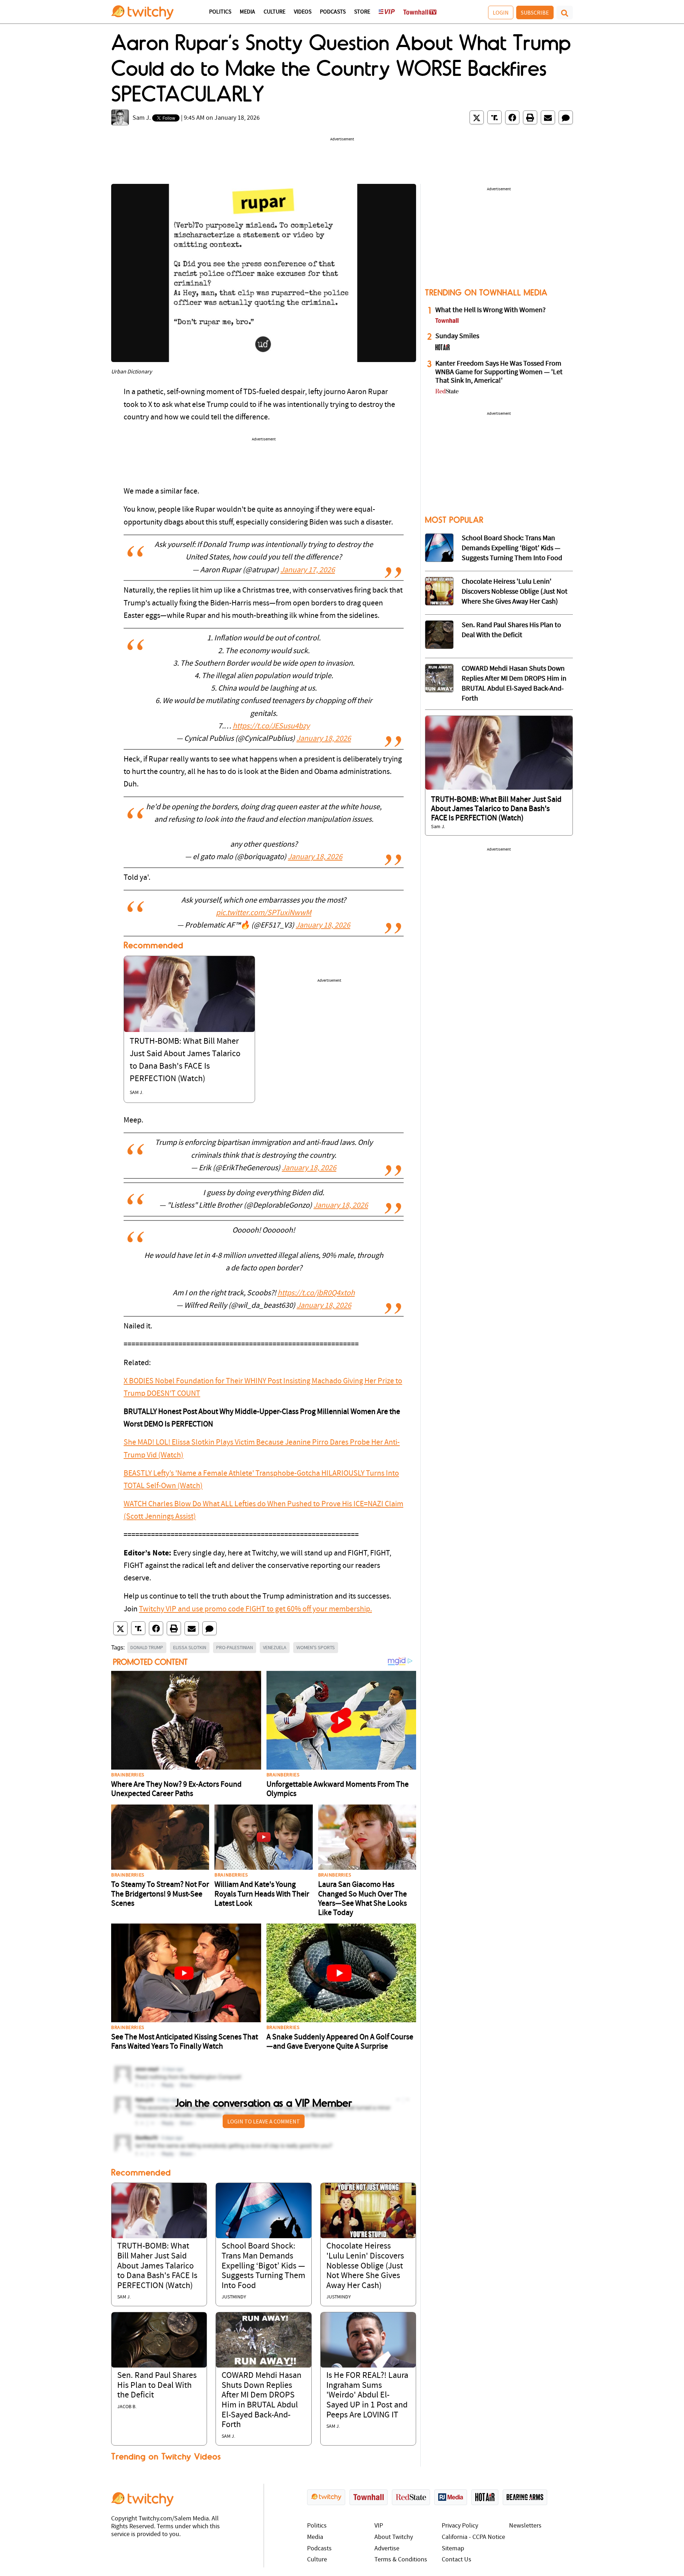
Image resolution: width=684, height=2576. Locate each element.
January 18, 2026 (324, 739)
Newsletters (525, 2526)
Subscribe (535, 12)
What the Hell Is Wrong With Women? (491, 310)
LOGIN (501, 12)
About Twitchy (394, 2537)
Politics (220, 12)
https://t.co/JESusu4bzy (271, 726)
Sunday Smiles (457, 336)
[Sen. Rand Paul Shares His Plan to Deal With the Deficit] (159, 2340)
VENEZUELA (275, 1647)
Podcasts (333, 12)
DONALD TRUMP (147, 1647)
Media (247, 12)
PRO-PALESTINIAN (235, 1647)
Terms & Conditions (401, 2560)
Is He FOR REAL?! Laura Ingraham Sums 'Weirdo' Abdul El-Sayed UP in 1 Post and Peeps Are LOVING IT (367, 2395)
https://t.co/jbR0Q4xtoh (316, 1293)
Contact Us (457, 2560)
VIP (379, 2526)
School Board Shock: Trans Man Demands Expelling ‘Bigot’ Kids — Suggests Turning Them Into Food (263, 2266)
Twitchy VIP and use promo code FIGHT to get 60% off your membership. (255, 1609)
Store (362, 12)
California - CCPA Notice (473, 2537)
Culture (274, 12)
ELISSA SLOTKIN (190, 1647)
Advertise (387, 2549)
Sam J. (142, 118)
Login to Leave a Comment (264, 2121)
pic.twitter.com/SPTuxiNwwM (264, 913)
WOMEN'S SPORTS (316, 1647)
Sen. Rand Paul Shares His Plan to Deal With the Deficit (157, 2386)
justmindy (234, 2297)
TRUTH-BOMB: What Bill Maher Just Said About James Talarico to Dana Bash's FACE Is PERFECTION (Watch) (157, 2266)
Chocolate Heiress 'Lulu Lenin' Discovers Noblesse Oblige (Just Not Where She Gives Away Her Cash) (365, 2266)
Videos (303, 12)
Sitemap (453, 2549)
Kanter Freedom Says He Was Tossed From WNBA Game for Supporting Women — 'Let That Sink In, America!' (499, 372)
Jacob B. (127, 2407)
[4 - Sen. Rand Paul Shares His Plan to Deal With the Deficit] (439, 635)
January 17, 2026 (308, 570)
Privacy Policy (460, 2526)
